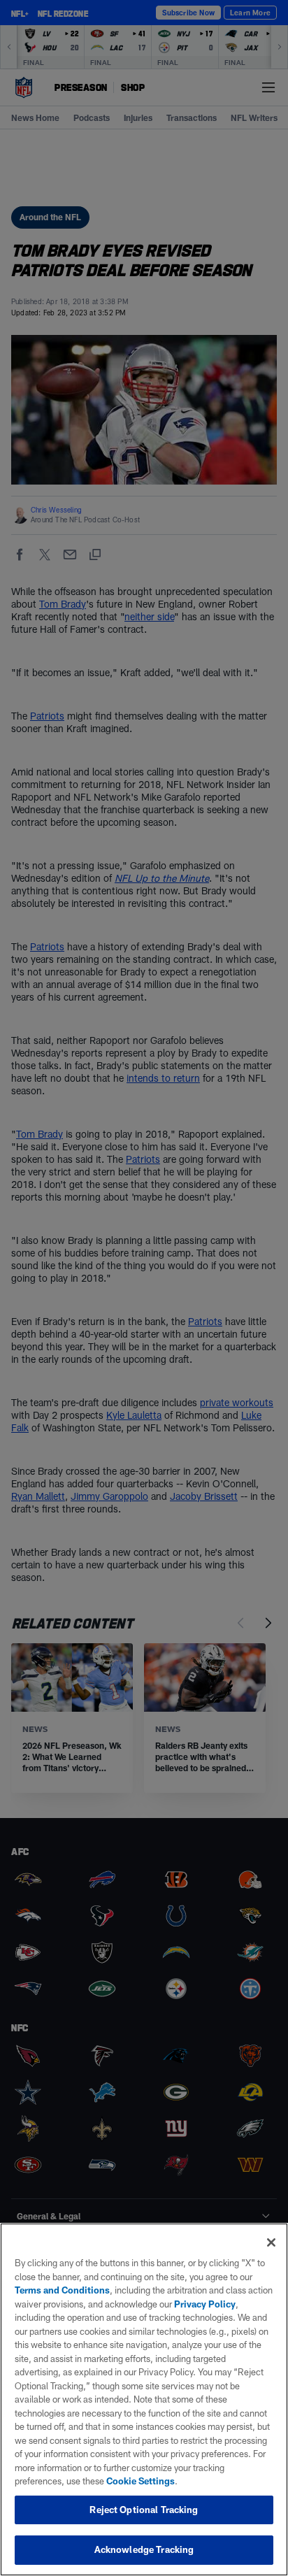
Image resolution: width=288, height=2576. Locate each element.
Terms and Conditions (62, 2290)
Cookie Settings (141, 2481)
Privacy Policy (205, 2304)
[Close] (271, 2242)
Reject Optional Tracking (144, 2510)
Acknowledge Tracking (144, 2549)
